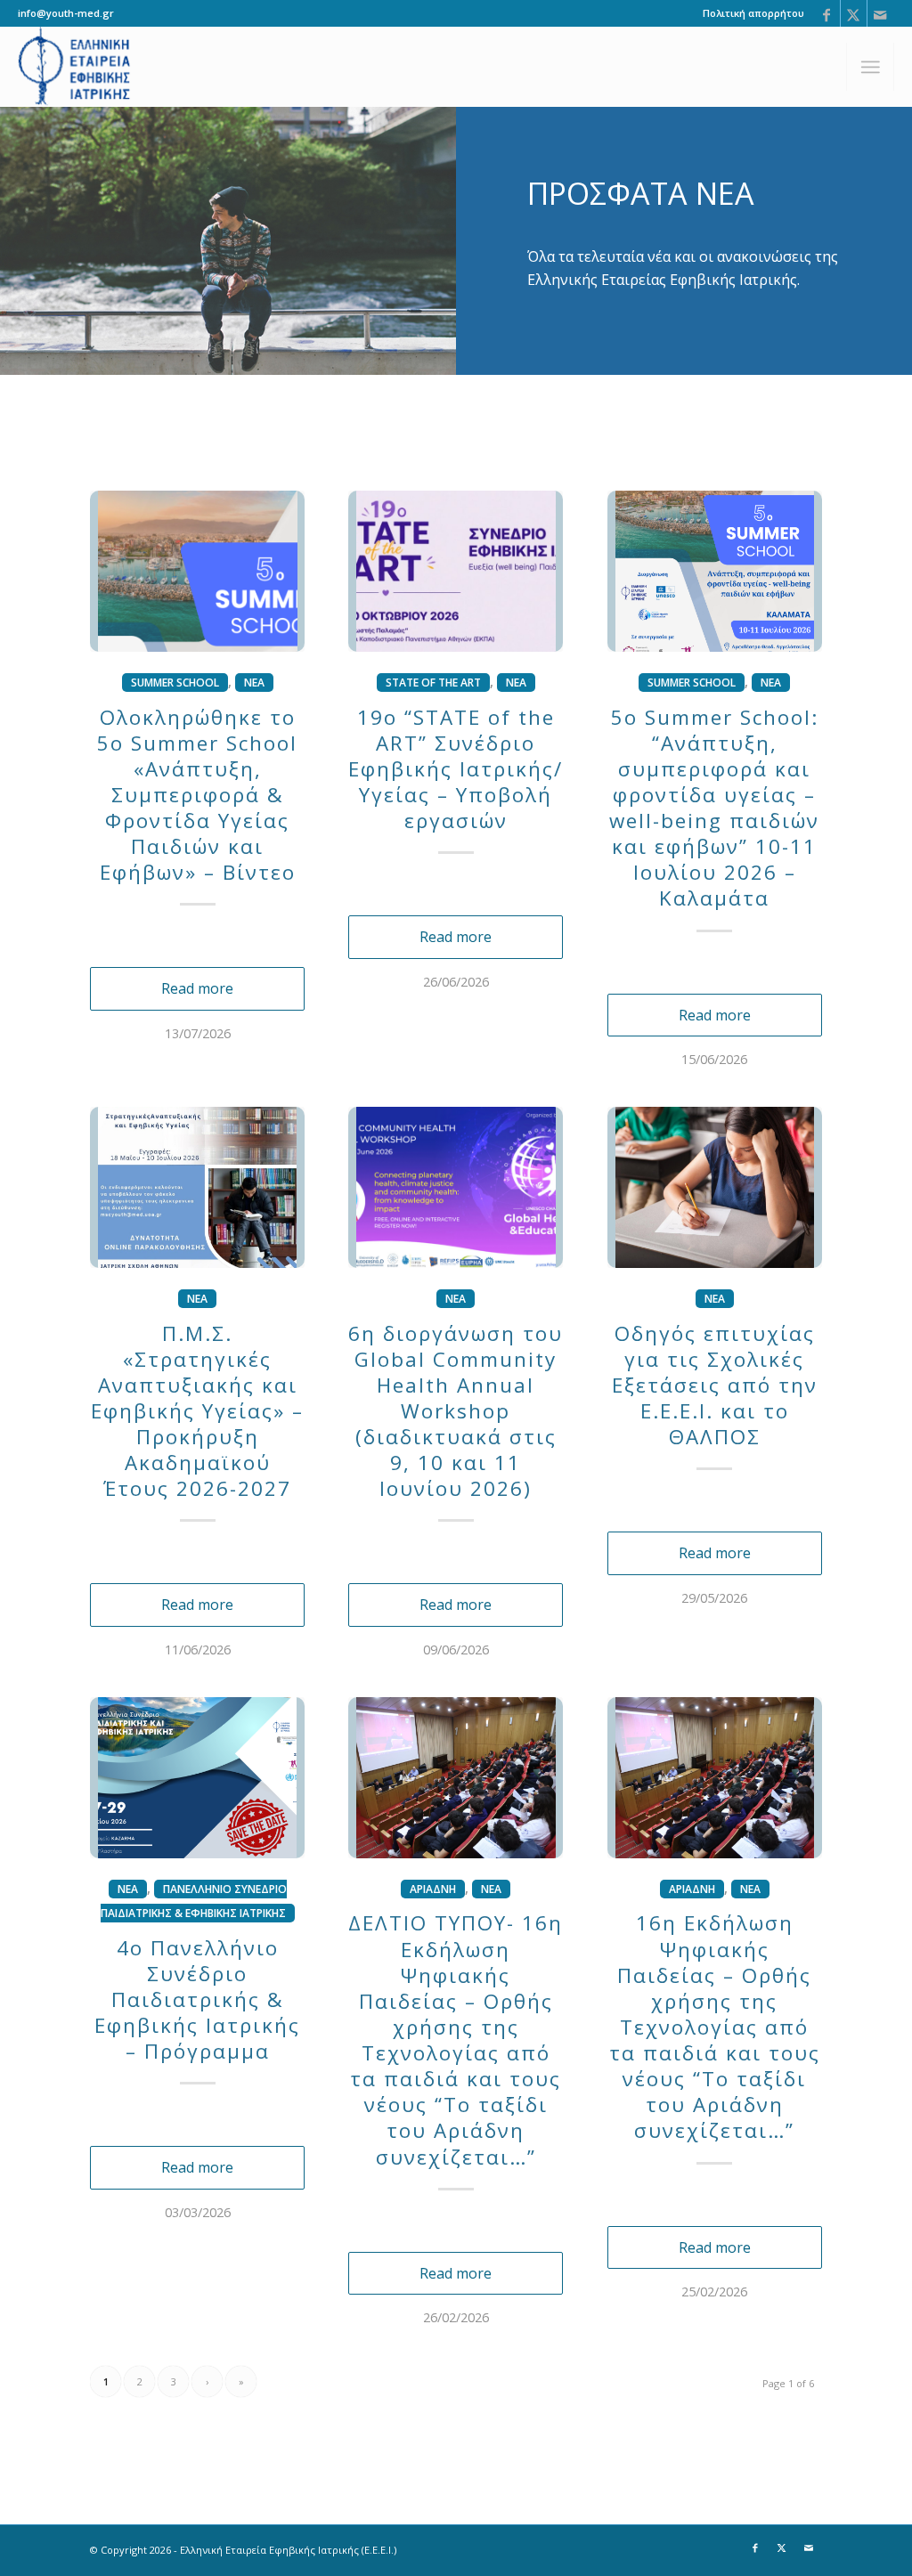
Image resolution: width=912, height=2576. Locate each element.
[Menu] (870, 67)
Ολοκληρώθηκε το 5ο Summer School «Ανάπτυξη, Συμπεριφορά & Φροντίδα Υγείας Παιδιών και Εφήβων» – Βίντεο (197, 795)
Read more (197, 988)
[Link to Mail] (881, 13)
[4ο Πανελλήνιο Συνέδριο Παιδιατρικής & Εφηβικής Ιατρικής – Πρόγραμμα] (197, 1778)
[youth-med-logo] (75, 67)
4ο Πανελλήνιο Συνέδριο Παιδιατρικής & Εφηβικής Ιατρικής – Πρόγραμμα (197, 2000)
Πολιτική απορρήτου (753, 13)
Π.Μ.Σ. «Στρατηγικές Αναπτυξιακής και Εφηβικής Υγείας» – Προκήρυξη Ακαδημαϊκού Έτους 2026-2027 (197, 1411)
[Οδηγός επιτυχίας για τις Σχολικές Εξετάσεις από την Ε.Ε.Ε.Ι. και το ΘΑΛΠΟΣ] (715, 1187)
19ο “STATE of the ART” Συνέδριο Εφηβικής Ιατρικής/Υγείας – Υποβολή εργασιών (456, 769)
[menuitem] (749, 13)
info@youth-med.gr (66, 13)
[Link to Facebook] (827, 13)
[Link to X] (854, 13)
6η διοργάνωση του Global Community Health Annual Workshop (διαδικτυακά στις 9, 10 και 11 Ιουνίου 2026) (456, 1411)
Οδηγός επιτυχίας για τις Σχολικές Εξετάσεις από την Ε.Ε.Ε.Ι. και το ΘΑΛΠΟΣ (715, 1386)
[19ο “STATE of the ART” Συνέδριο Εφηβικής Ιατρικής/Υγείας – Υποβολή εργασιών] (456, 571)
